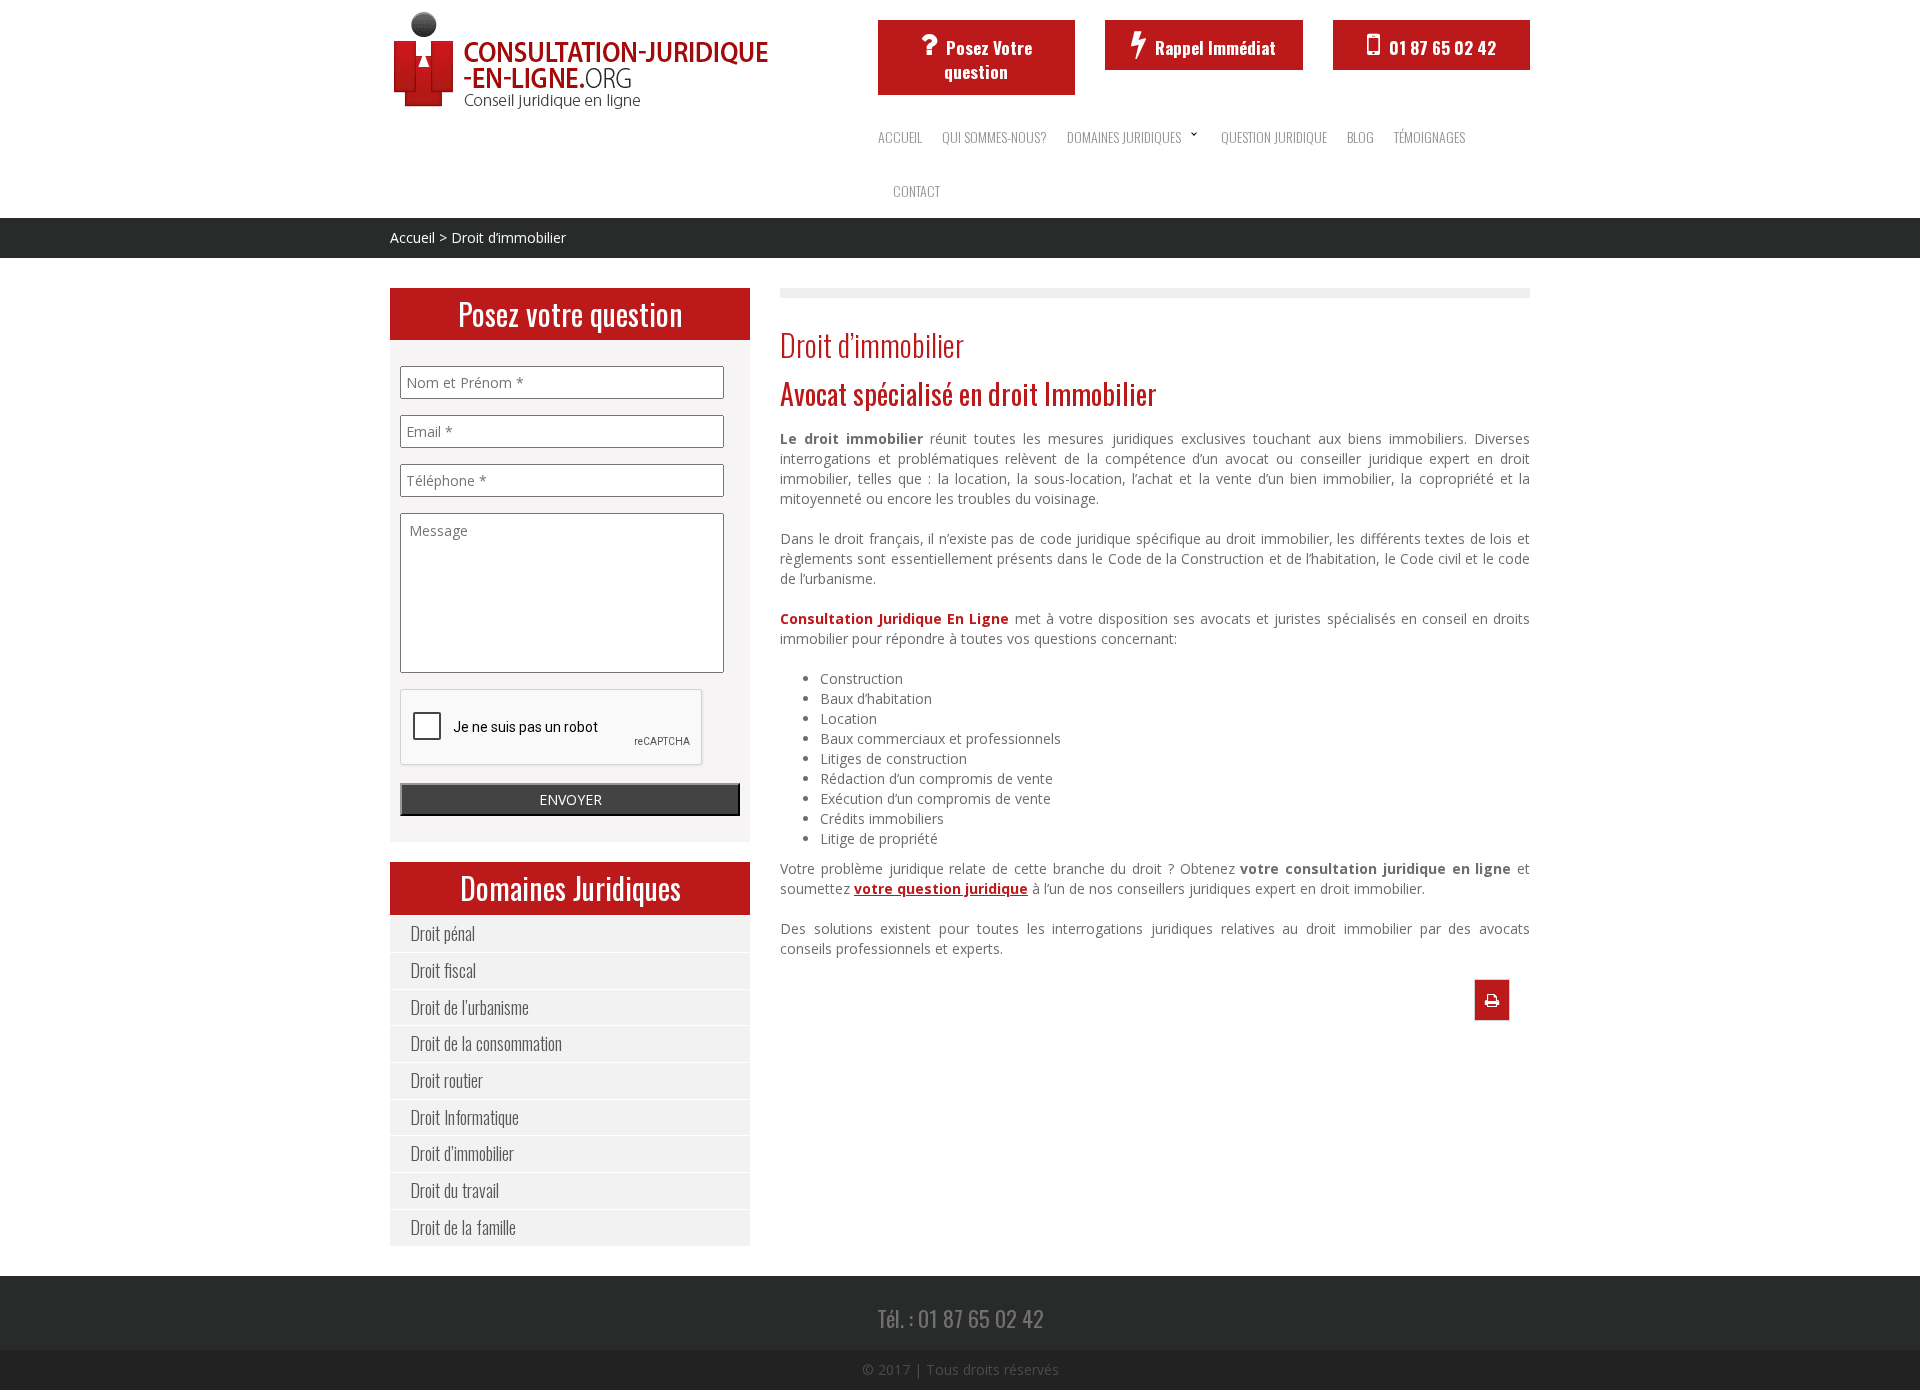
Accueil (900, 136)
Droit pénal (442, 933)
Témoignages (1429, 136)
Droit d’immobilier (462, 1153)
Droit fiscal (443, 970)
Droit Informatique (464, 1117)
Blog (1360, 136)
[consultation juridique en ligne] (619, 61)
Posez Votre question (987, 59)
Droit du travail (454, 1190)
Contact (916, 190)
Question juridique (1274, 136)
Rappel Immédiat (1213, 47)
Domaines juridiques (1124, 136)
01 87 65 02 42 (1440, 47)
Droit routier (446, 1080)
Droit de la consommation (486, 1043)
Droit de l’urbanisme (469, 1007)
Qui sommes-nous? (994, 136)
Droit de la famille (463, 1227)
